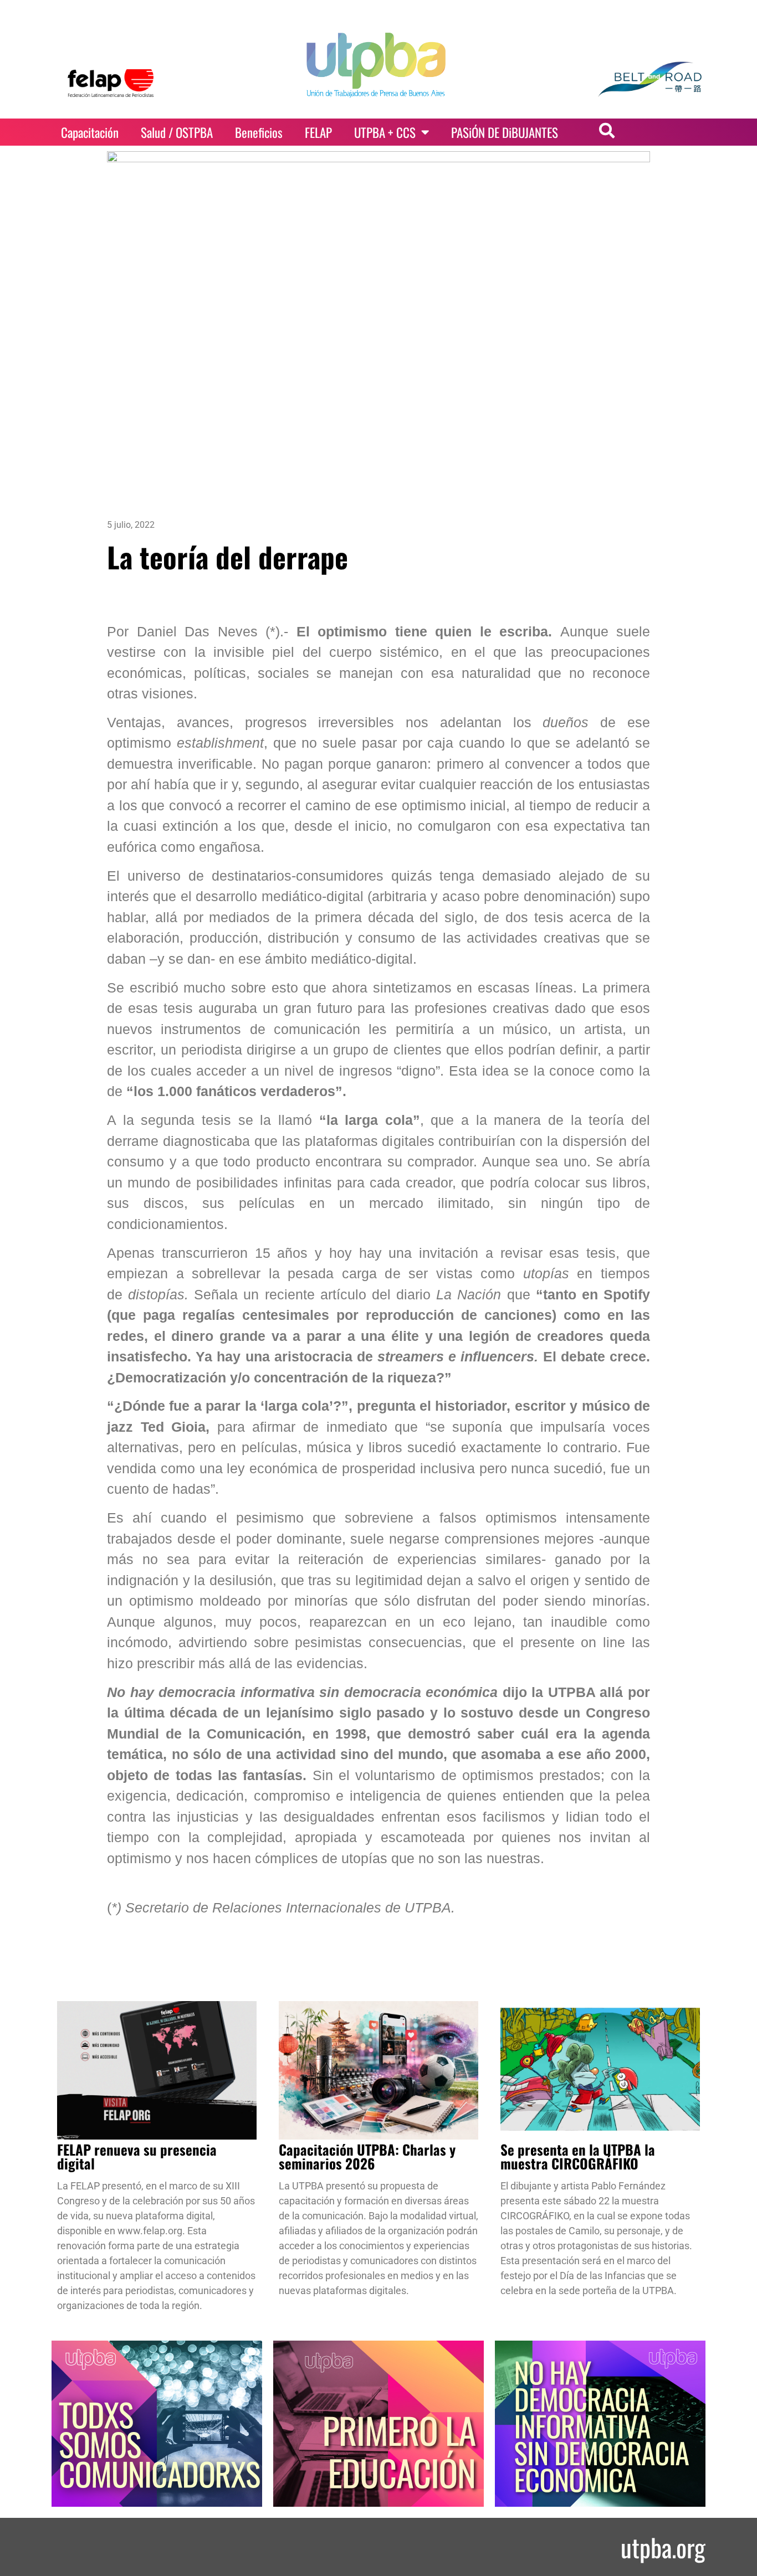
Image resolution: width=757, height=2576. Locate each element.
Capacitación (90, 132)
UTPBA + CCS (385, 132)
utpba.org (663, 2547)
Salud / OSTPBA (177, 132)
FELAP (318, 132)
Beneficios (259, 132)
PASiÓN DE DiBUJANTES (505, 132)
